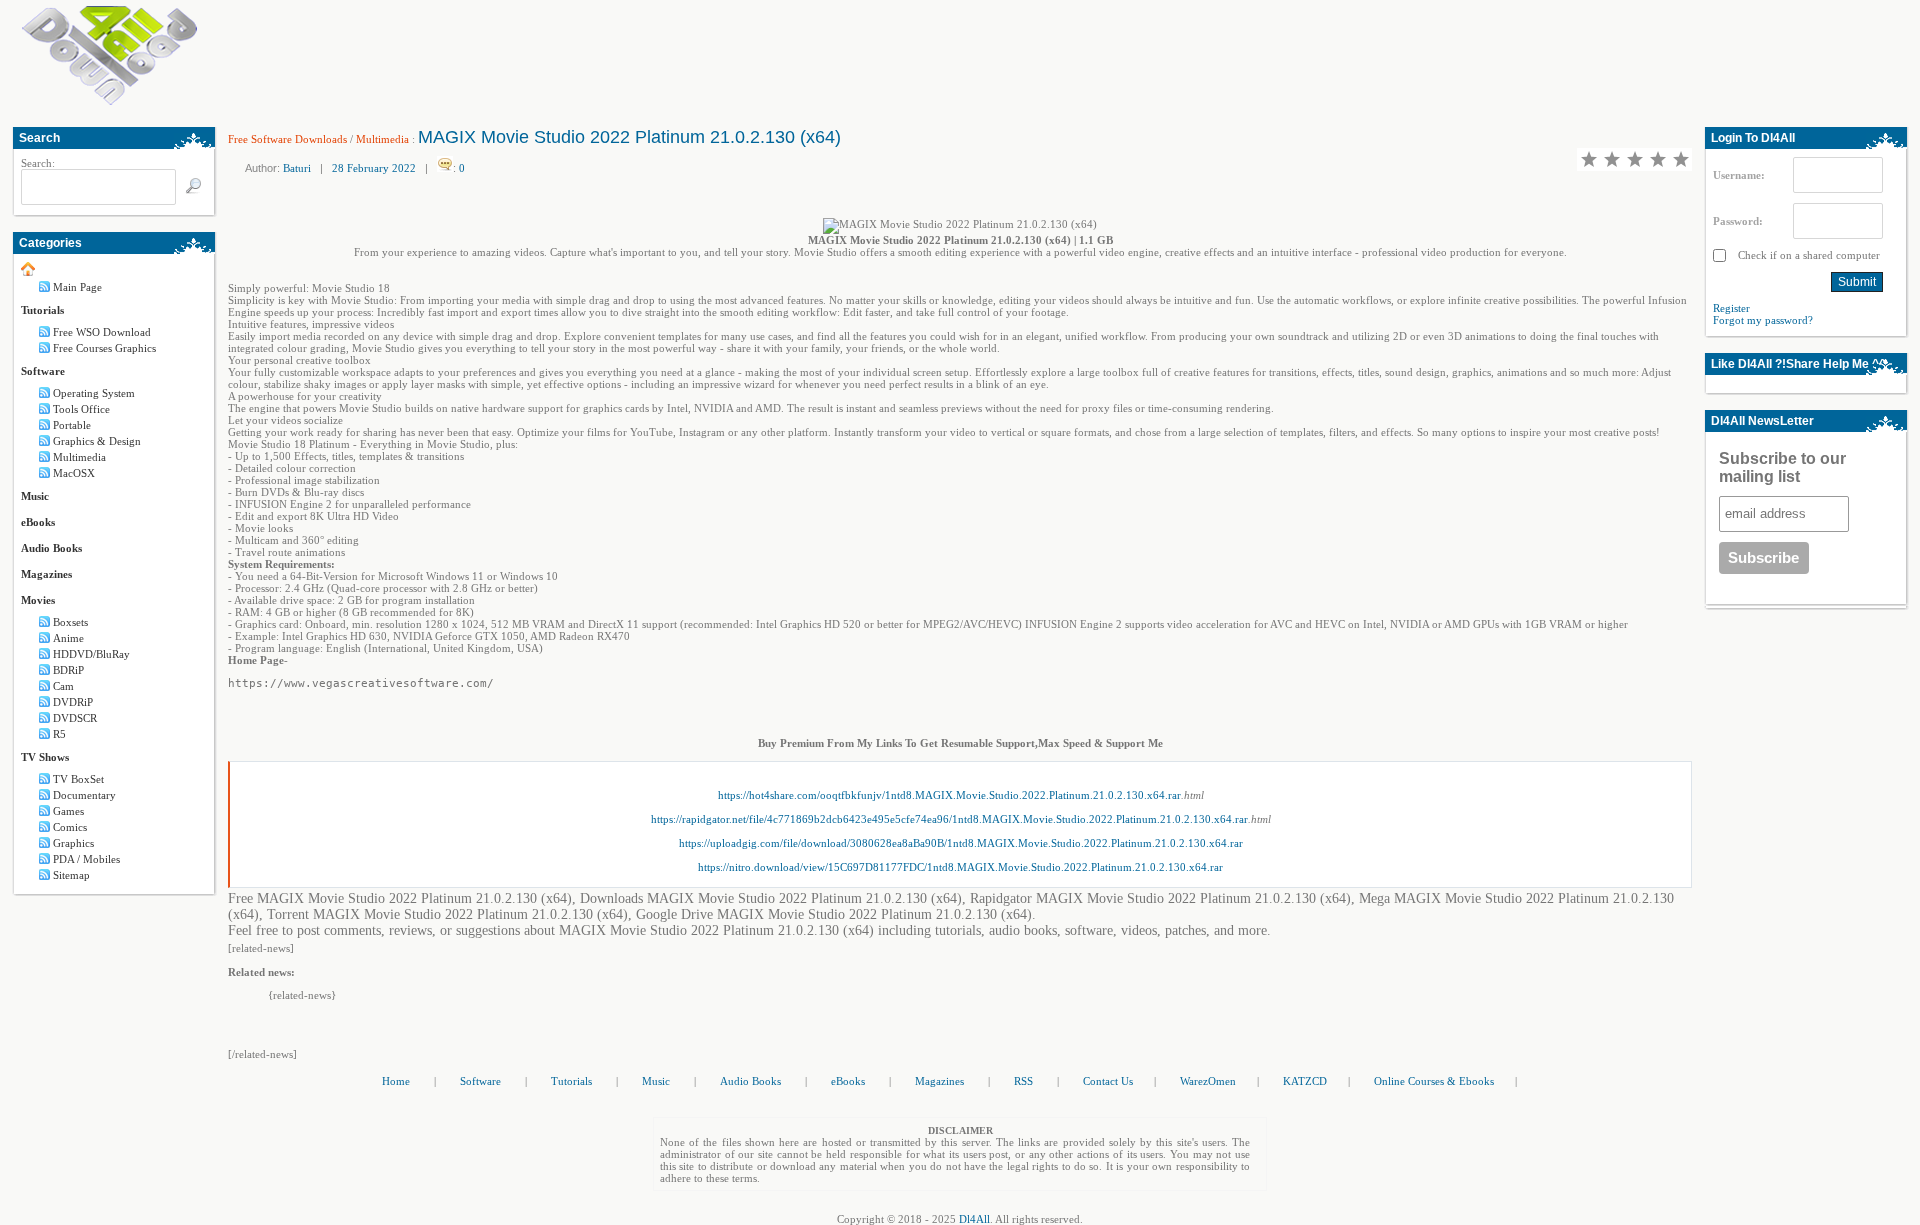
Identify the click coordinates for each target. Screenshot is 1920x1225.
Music (35, 496)
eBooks (38, 522)
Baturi (297, 168)
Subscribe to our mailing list (1782, 467)
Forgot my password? (1763, 320)
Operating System (94, 393)
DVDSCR (75, 718)
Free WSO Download (102, 332)
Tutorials (42, 310)
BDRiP (68, 670)
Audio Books (51, 548)
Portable (72, 425)
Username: (1739, 175)
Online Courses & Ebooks (1434, 1081)
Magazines (46, 574)
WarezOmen (1208, 1081)
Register (1731, 308)
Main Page (77, 287)
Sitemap (71, 875)
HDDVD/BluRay (91, 654)
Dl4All (974, 1219)
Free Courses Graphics (104, 348)
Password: (1738, 221)
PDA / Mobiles (86, 859)
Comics (70, 827)
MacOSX (74, 473)
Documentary (84, 795)
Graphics (73, 843)
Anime (68, 638)
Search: (38, 163)
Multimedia (79, 457)
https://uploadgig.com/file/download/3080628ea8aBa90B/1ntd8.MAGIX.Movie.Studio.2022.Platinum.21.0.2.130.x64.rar (961, 843)
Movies (38, 600)
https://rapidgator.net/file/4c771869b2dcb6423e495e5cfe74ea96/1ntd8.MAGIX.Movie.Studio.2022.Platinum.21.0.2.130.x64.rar (949, 819)
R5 (59, 734)
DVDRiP (73, 702)
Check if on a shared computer (1807, 255)
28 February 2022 (374, 168)
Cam (63, 686)
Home (396, 1081)
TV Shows (45, 757)
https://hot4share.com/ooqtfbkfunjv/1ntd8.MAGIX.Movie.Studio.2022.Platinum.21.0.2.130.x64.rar (949, 795)
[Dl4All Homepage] (110, 101)
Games (68, 811)
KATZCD (1305, 1081)
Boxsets (70, 622)
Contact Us (1108, 1081)
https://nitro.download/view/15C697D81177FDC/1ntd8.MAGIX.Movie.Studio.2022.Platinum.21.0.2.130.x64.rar (960, 867)
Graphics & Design (97, 441)
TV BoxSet (78, 779)
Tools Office (81, 409)
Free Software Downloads (287, 139)
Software (43, 371)
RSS (1023, 1081)
